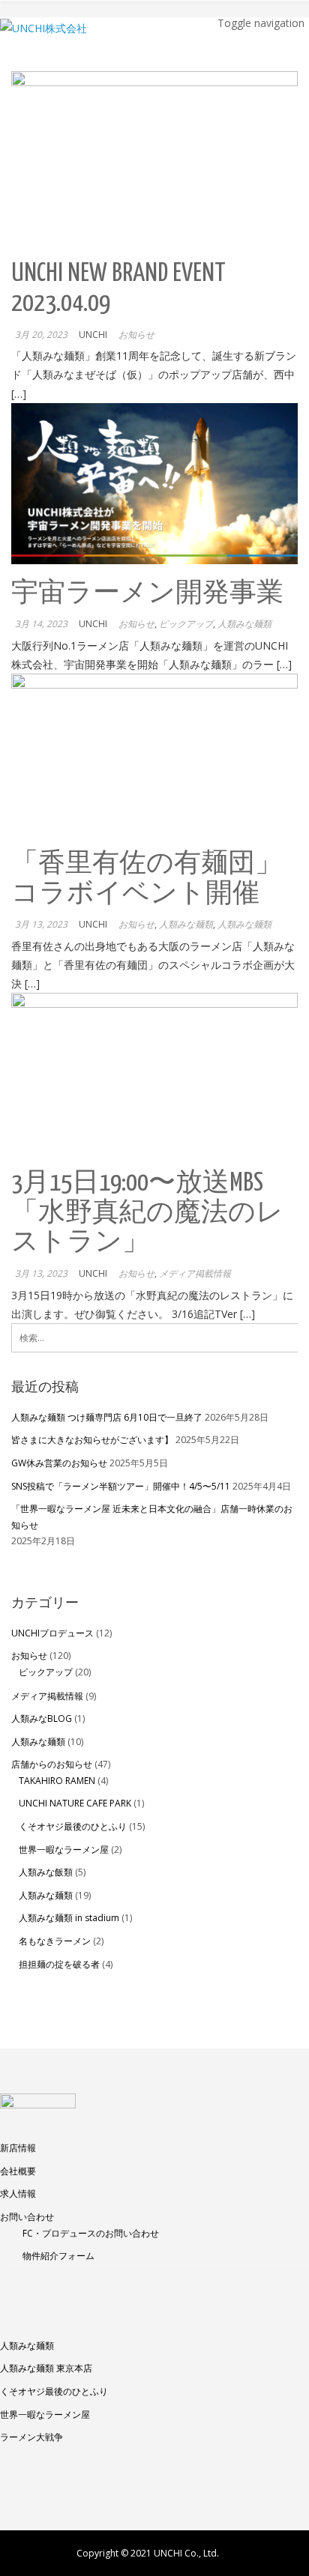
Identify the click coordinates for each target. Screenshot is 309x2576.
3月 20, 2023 (41, 335)
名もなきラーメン (55, 1941)
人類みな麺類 (244, 624)
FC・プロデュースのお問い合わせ (91, 2233)
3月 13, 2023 (41, 924)
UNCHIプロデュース (52, 1633)
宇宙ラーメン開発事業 (147, 594)
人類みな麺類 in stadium (69, 1918)
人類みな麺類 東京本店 (46, 2368)
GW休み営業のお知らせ (59, 1463)
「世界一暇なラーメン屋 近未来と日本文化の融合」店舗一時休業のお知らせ (152, 1517)
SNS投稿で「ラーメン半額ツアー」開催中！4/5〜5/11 (121, 1486)
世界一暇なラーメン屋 (64, 1850)
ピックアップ (186, 624)
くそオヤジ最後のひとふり (73, 1826)
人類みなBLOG (42, 1718)
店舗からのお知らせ (52, 1764)
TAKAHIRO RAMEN (57, 1781)
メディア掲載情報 (195, 1273)
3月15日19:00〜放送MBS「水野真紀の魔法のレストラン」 (147, 1213)
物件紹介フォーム (58, 2256)
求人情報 (18, 2193)
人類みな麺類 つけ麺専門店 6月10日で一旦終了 (107, 1417)
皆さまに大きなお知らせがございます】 (92, 1440)
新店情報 (18, 2148)
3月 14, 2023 (41, 624)
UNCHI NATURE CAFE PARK (75, 1803)
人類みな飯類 (46, 1872)
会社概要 (18, 2171)
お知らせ (136, 335)
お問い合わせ (27, 2217)
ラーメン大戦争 (31, 2437)
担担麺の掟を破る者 (59, 1964)
